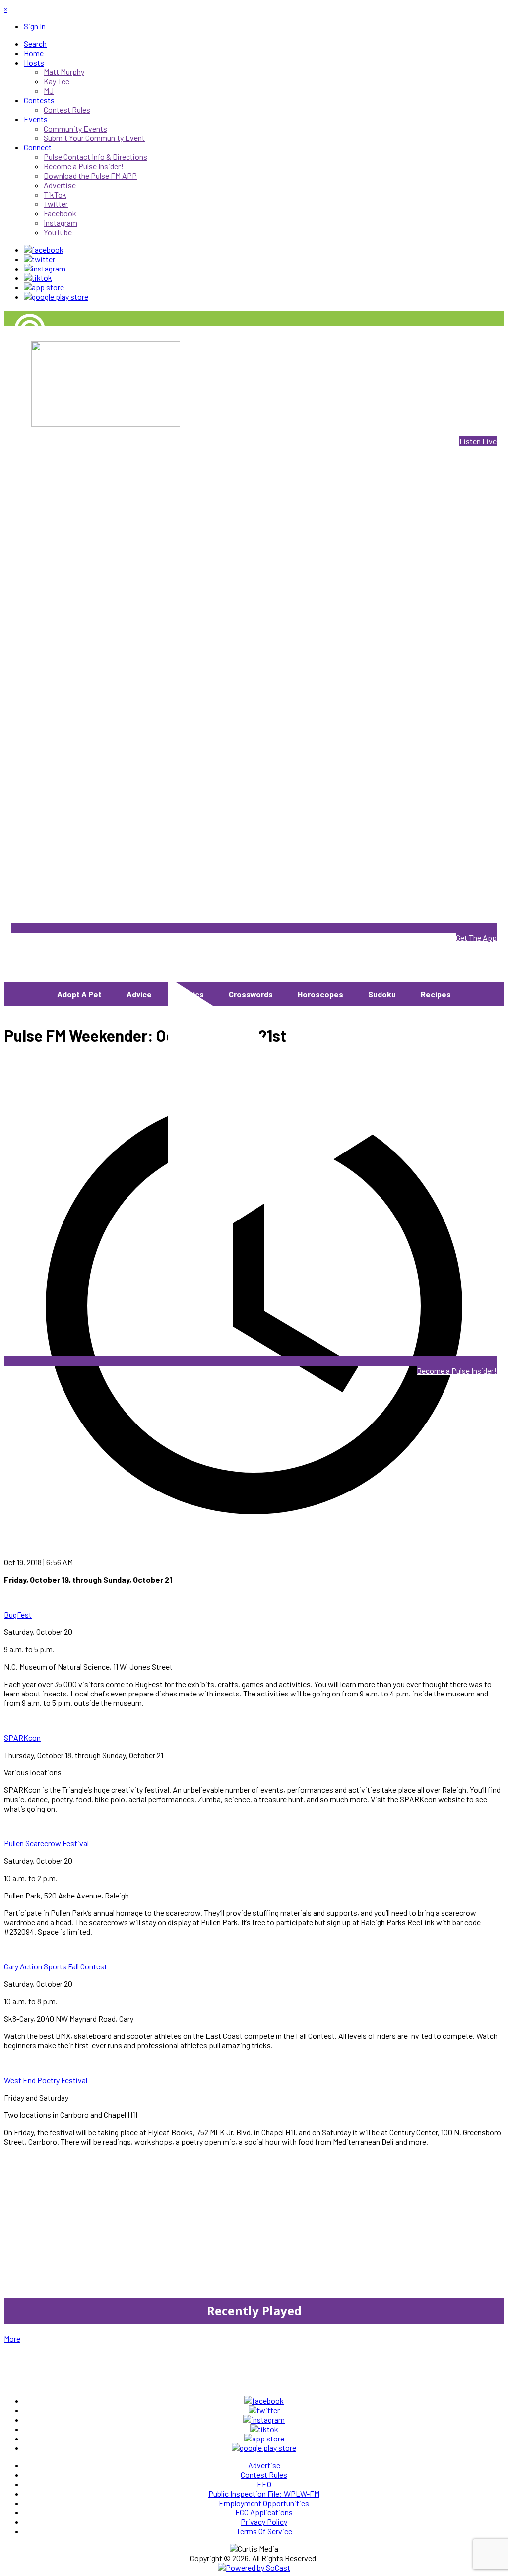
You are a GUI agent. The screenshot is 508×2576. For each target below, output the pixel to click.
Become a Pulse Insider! (457, 1371)
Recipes (436, 994)
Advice (139, 994)
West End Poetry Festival (46, 2080)
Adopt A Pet (79, 994)
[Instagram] (45, 268)
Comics (190, 994)
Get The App (476, 937)
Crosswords (251, 994)
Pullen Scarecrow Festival (46, 1843)
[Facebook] (44, 249)
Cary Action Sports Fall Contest (56, 1966)
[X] (39, 259)
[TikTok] (38, 278)
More (12, 2339)
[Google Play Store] (56, 297)
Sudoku (382, 994)
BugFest (18, 1614)
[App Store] (44, 287)
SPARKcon (22, 1737)
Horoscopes (320, 994)
